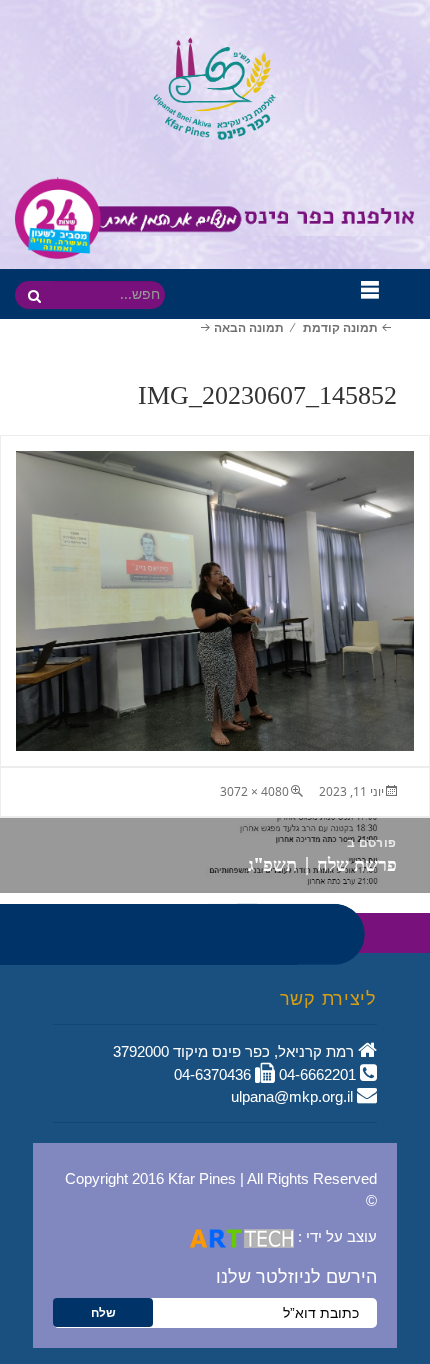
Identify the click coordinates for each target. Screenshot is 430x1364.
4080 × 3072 (254, 791)
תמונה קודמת (340, 327)
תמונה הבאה (249, 327)
